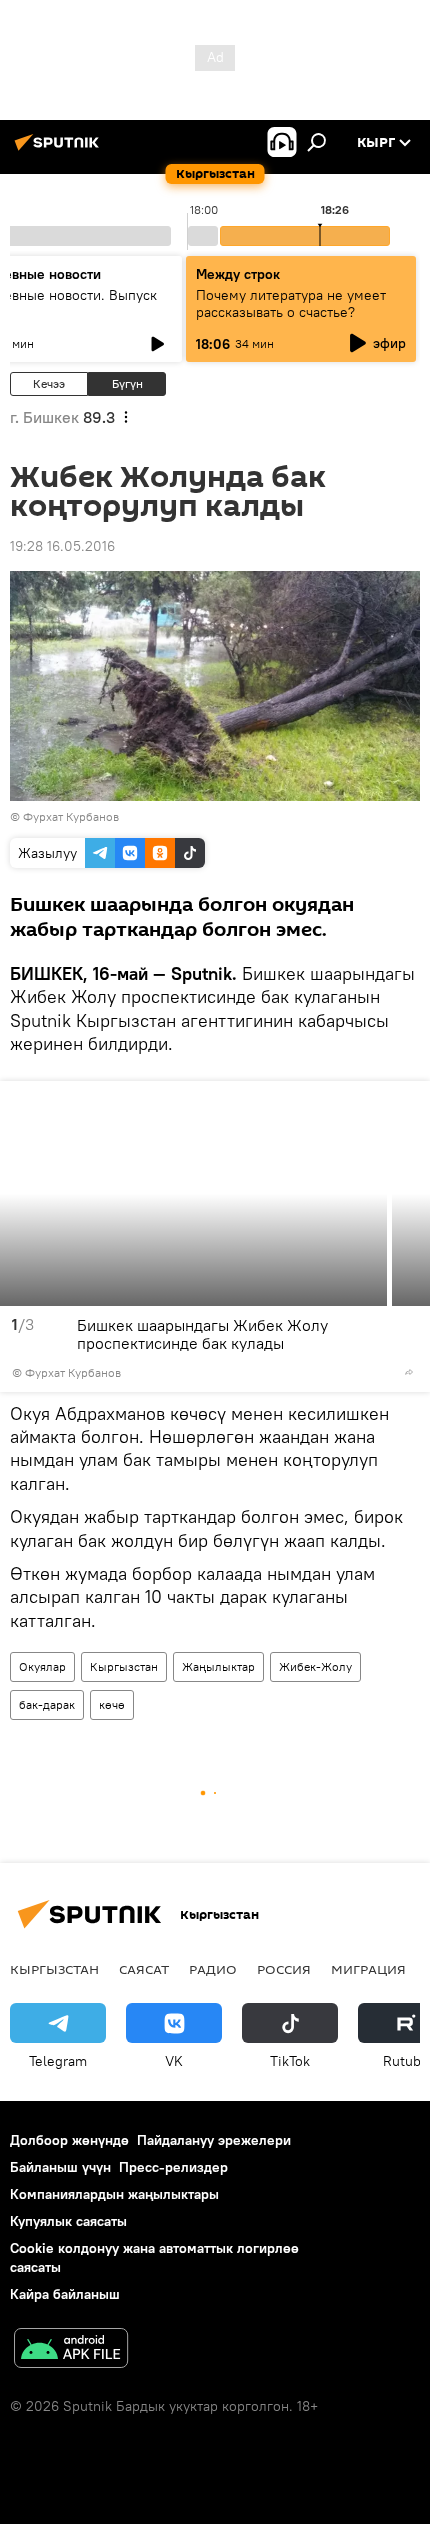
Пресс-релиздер (173, 2167)
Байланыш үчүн (60, 2167)
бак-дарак (47, 1704)
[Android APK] (71, 2350)
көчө (112, 1704)
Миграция (368, 1969)
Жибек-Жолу (315, 1666)
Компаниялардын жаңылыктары (114, 2194)
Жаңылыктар (218, 1666)
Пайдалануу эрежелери (214, 2140)
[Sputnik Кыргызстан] (60, 150)
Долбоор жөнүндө (69, 2140)
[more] (409, 1372)
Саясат (144, 1969)
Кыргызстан (124, 1666)
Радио (213, 1969)
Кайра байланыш (65, 2294)
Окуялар (42, 1666)
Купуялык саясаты (68, 2221)
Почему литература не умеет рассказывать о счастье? (291, 303)
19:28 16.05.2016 (62, 546)
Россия (284, 1969)
